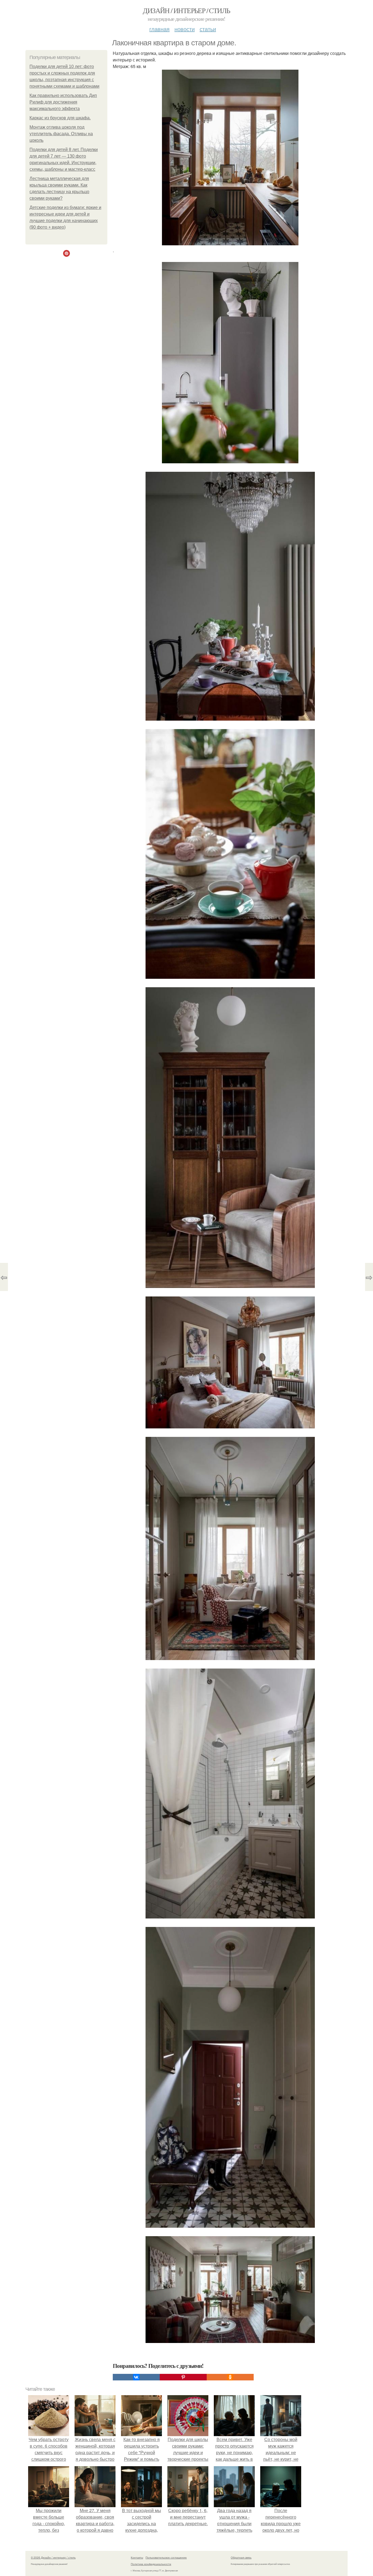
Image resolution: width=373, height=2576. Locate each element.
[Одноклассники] (230, 2377)
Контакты (137, 2557)
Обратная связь (241, 2557)
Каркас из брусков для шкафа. (60, 118)
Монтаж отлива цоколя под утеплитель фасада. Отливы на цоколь (61, 134)
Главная (159, 29)
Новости (185, 29)
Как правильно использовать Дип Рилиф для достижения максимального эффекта (63, 102)
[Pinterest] (183, 2377)
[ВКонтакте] (136, 2377)
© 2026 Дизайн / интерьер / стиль (53, 2557)
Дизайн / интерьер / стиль (186, 10)
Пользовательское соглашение (166, 2557)
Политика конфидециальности (151, 2564)
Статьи (208, 29)
